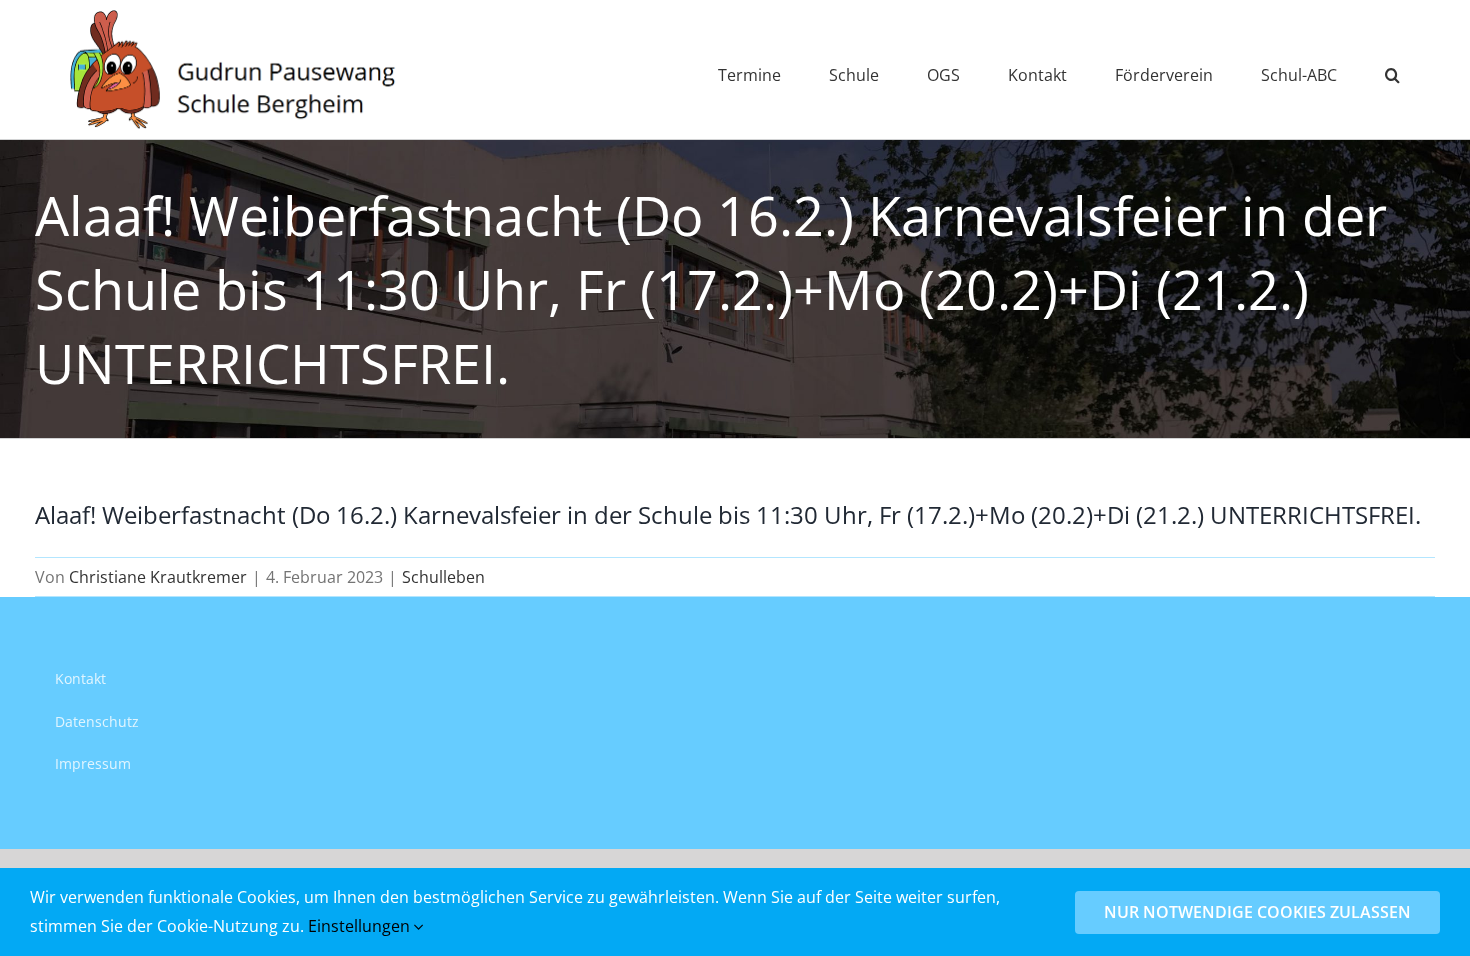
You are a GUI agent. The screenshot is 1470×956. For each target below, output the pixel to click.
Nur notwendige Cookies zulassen (1257, 912)
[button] (1392, 69)
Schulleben (443, 577)
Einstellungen (361, 926)
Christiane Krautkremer (158, 577)
